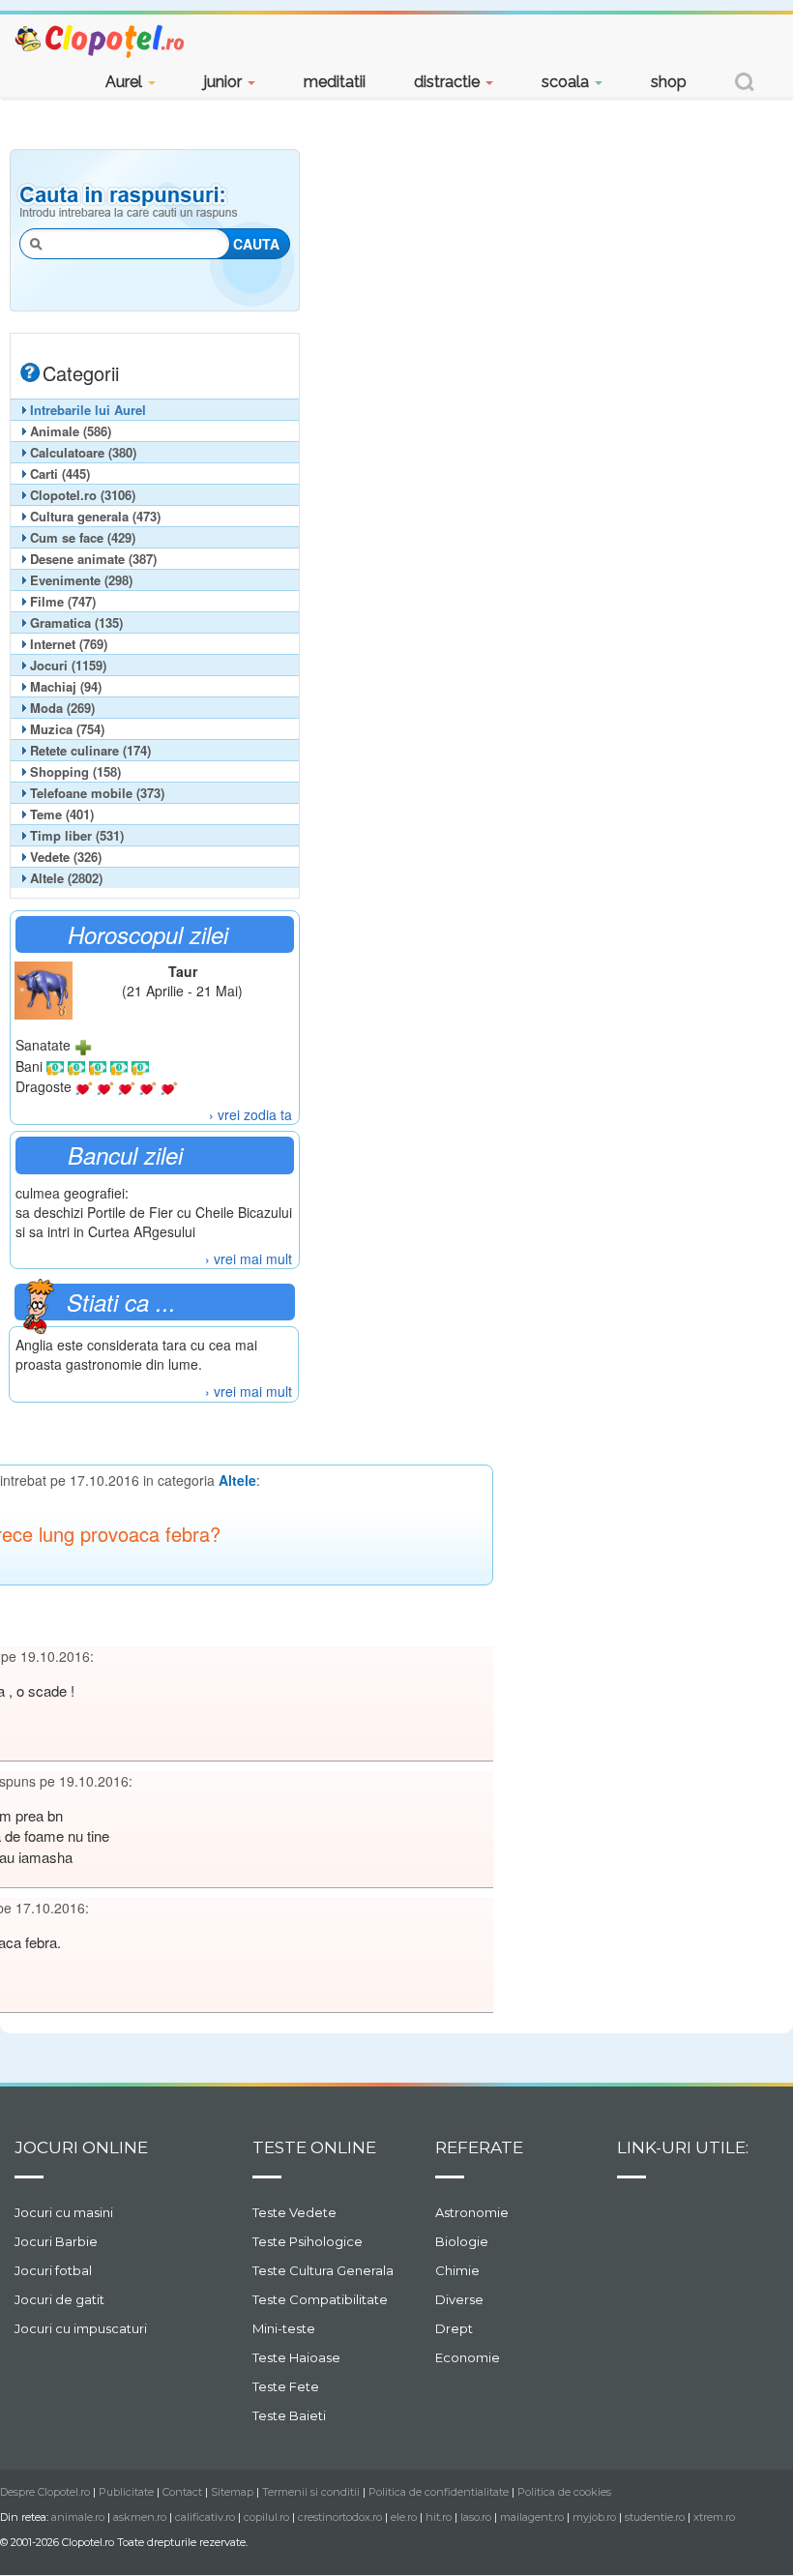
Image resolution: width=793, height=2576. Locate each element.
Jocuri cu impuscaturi (81, 2328)
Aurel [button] (126, 82)
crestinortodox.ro (340, 2517)
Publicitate (126, 2492)
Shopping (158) (75, 771)
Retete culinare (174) (90, 750)
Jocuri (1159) (68, 665)
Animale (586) (71, 431)
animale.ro (78, 2517)
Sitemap (232, 2492)
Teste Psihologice (308, 2241)
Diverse (459, 2299)
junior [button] (225, 82)
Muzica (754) (67, 729)
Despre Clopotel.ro (45, 2492)
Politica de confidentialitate (439, 2492)
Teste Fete (286, 2386)
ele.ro (404, 2517)
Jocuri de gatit (59, 2299)
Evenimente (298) (81, 580)
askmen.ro (140, 2517)
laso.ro (476, 2517)
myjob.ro (594, 2517)
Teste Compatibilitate (320, 2299)
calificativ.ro (205, 2517)
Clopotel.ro (101, 40)
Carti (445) (60, 474)
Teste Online (314, 2147)
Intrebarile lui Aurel (88, 410)
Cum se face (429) (83, 537)
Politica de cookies (564, 2492)
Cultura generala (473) (95, 516)
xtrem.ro (714, 2517)
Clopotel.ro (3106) (83, 495)
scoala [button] (567, 82)
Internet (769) (69, 644)
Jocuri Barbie (56, 2241)
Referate (479, 2147)
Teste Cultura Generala (323, 2270)
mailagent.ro (532, 2517)
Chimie (457, 2270)
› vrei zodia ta (250, 1114)
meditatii (335, 82)
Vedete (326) (66, 857)
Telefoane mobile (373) (97, 793)
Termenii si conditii (311, 2492)
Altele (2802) (66, 878)
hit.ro (439, 2517)
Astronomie (472, 2212)
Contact (182, 2492)
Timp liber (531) (77, 835)
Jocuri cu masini (64, 2212)
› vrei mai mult (249, 1258)
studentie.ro (655, 2517)
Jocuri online (81, 2147)
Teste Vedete (294, 2212)
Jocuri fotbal (53, 2270)
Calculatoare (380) (83, 452)
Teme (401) (62, 814)
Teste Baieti (289, 2415)
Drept (454, 2328)
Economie (468, 2357)
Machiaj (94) (66, 686)
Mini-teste (284, 2328)
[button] (745, 85)
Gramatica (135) (76, 622)
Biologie (462, 2241)
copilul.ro (266, 2517)
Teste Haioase (296, 2357)
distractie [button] (449, 82)
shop (669, 82)
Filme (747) (63, 601)
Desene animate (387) (93, 559)
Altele (237, 1480)
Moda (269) (62, 708)
